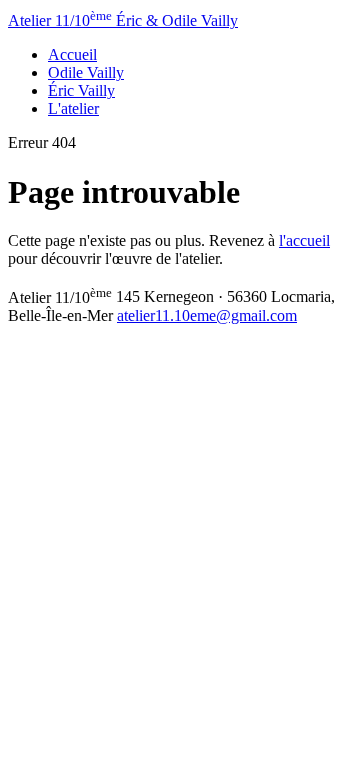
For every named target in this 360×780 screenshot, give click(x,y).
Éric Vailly (81, 90)
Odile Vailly (86, 72)
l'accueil (304, 240)
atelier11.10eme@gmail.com (207, 315)
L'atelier (73, 108)
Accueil (72, 54)
